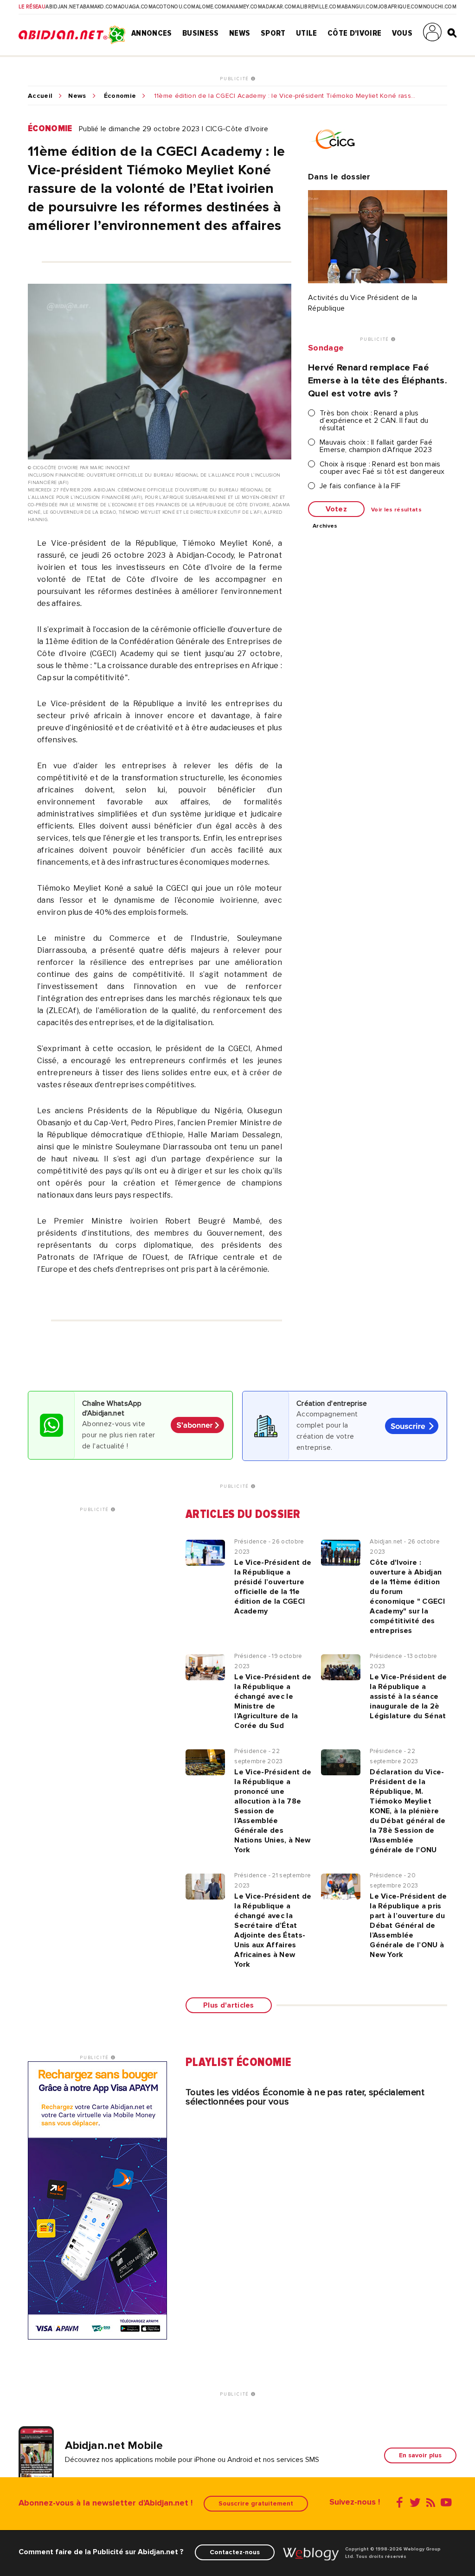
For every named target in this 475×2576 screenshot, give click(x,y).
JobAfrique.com (400, 7)
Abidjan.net (62, 7)
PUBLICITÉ (235, 79)
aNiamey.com (244, 7)
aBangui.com (360, 7)
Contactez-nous (235, 2552)
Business (201, 33)
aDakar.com (279, 7)
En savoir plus (420, 2455)
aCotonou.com (174, 7)
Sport (273, 33)
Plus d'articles (229, 2005)
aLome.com (211, 7)
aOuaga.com (135, 7)
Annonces (152, 33)
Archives (325, 526)
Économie (120, 96)
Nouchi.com (440, 7)
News (240, 33)
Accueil (40, 96)
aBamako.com (99, 7)
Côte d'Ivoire (354, 33)
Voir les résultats (396, 510)
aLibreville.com (319, 7)
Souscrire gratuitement (256, 2503)
